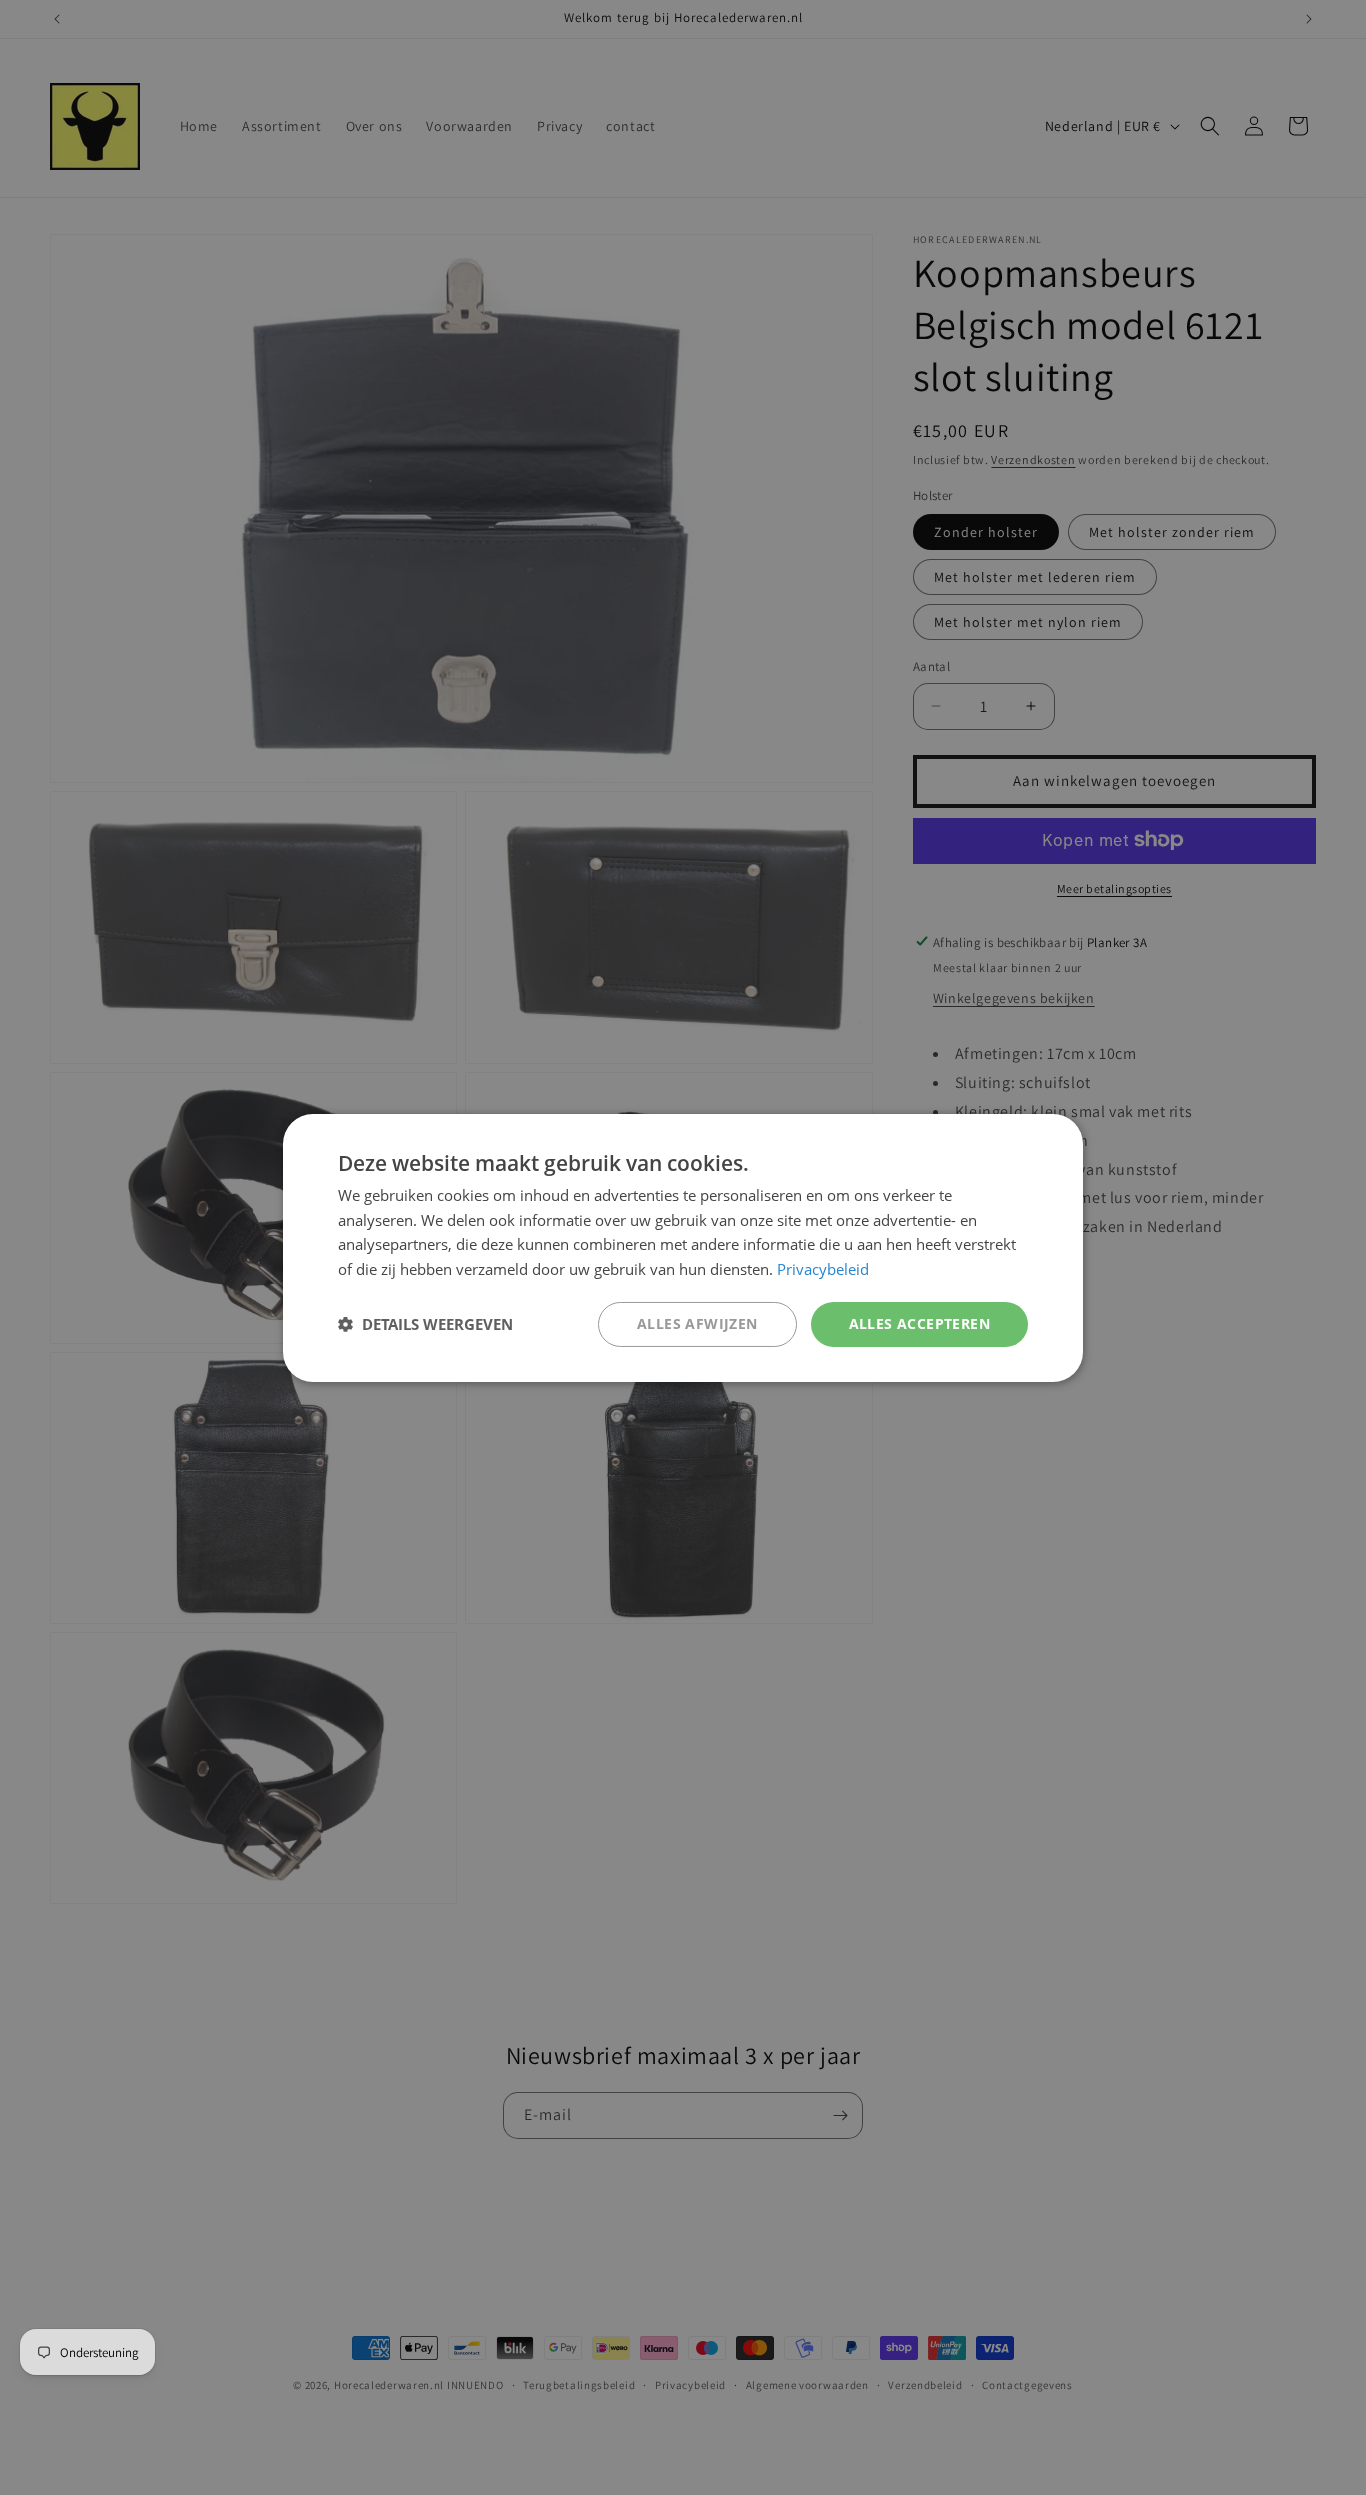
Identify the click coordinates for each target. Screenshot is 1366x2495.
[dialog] (683, 1247)
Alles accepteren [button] (919, 1323)
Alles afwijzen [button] (697, 1323)
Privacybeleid (823, 1269)
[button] (425, 1324)
